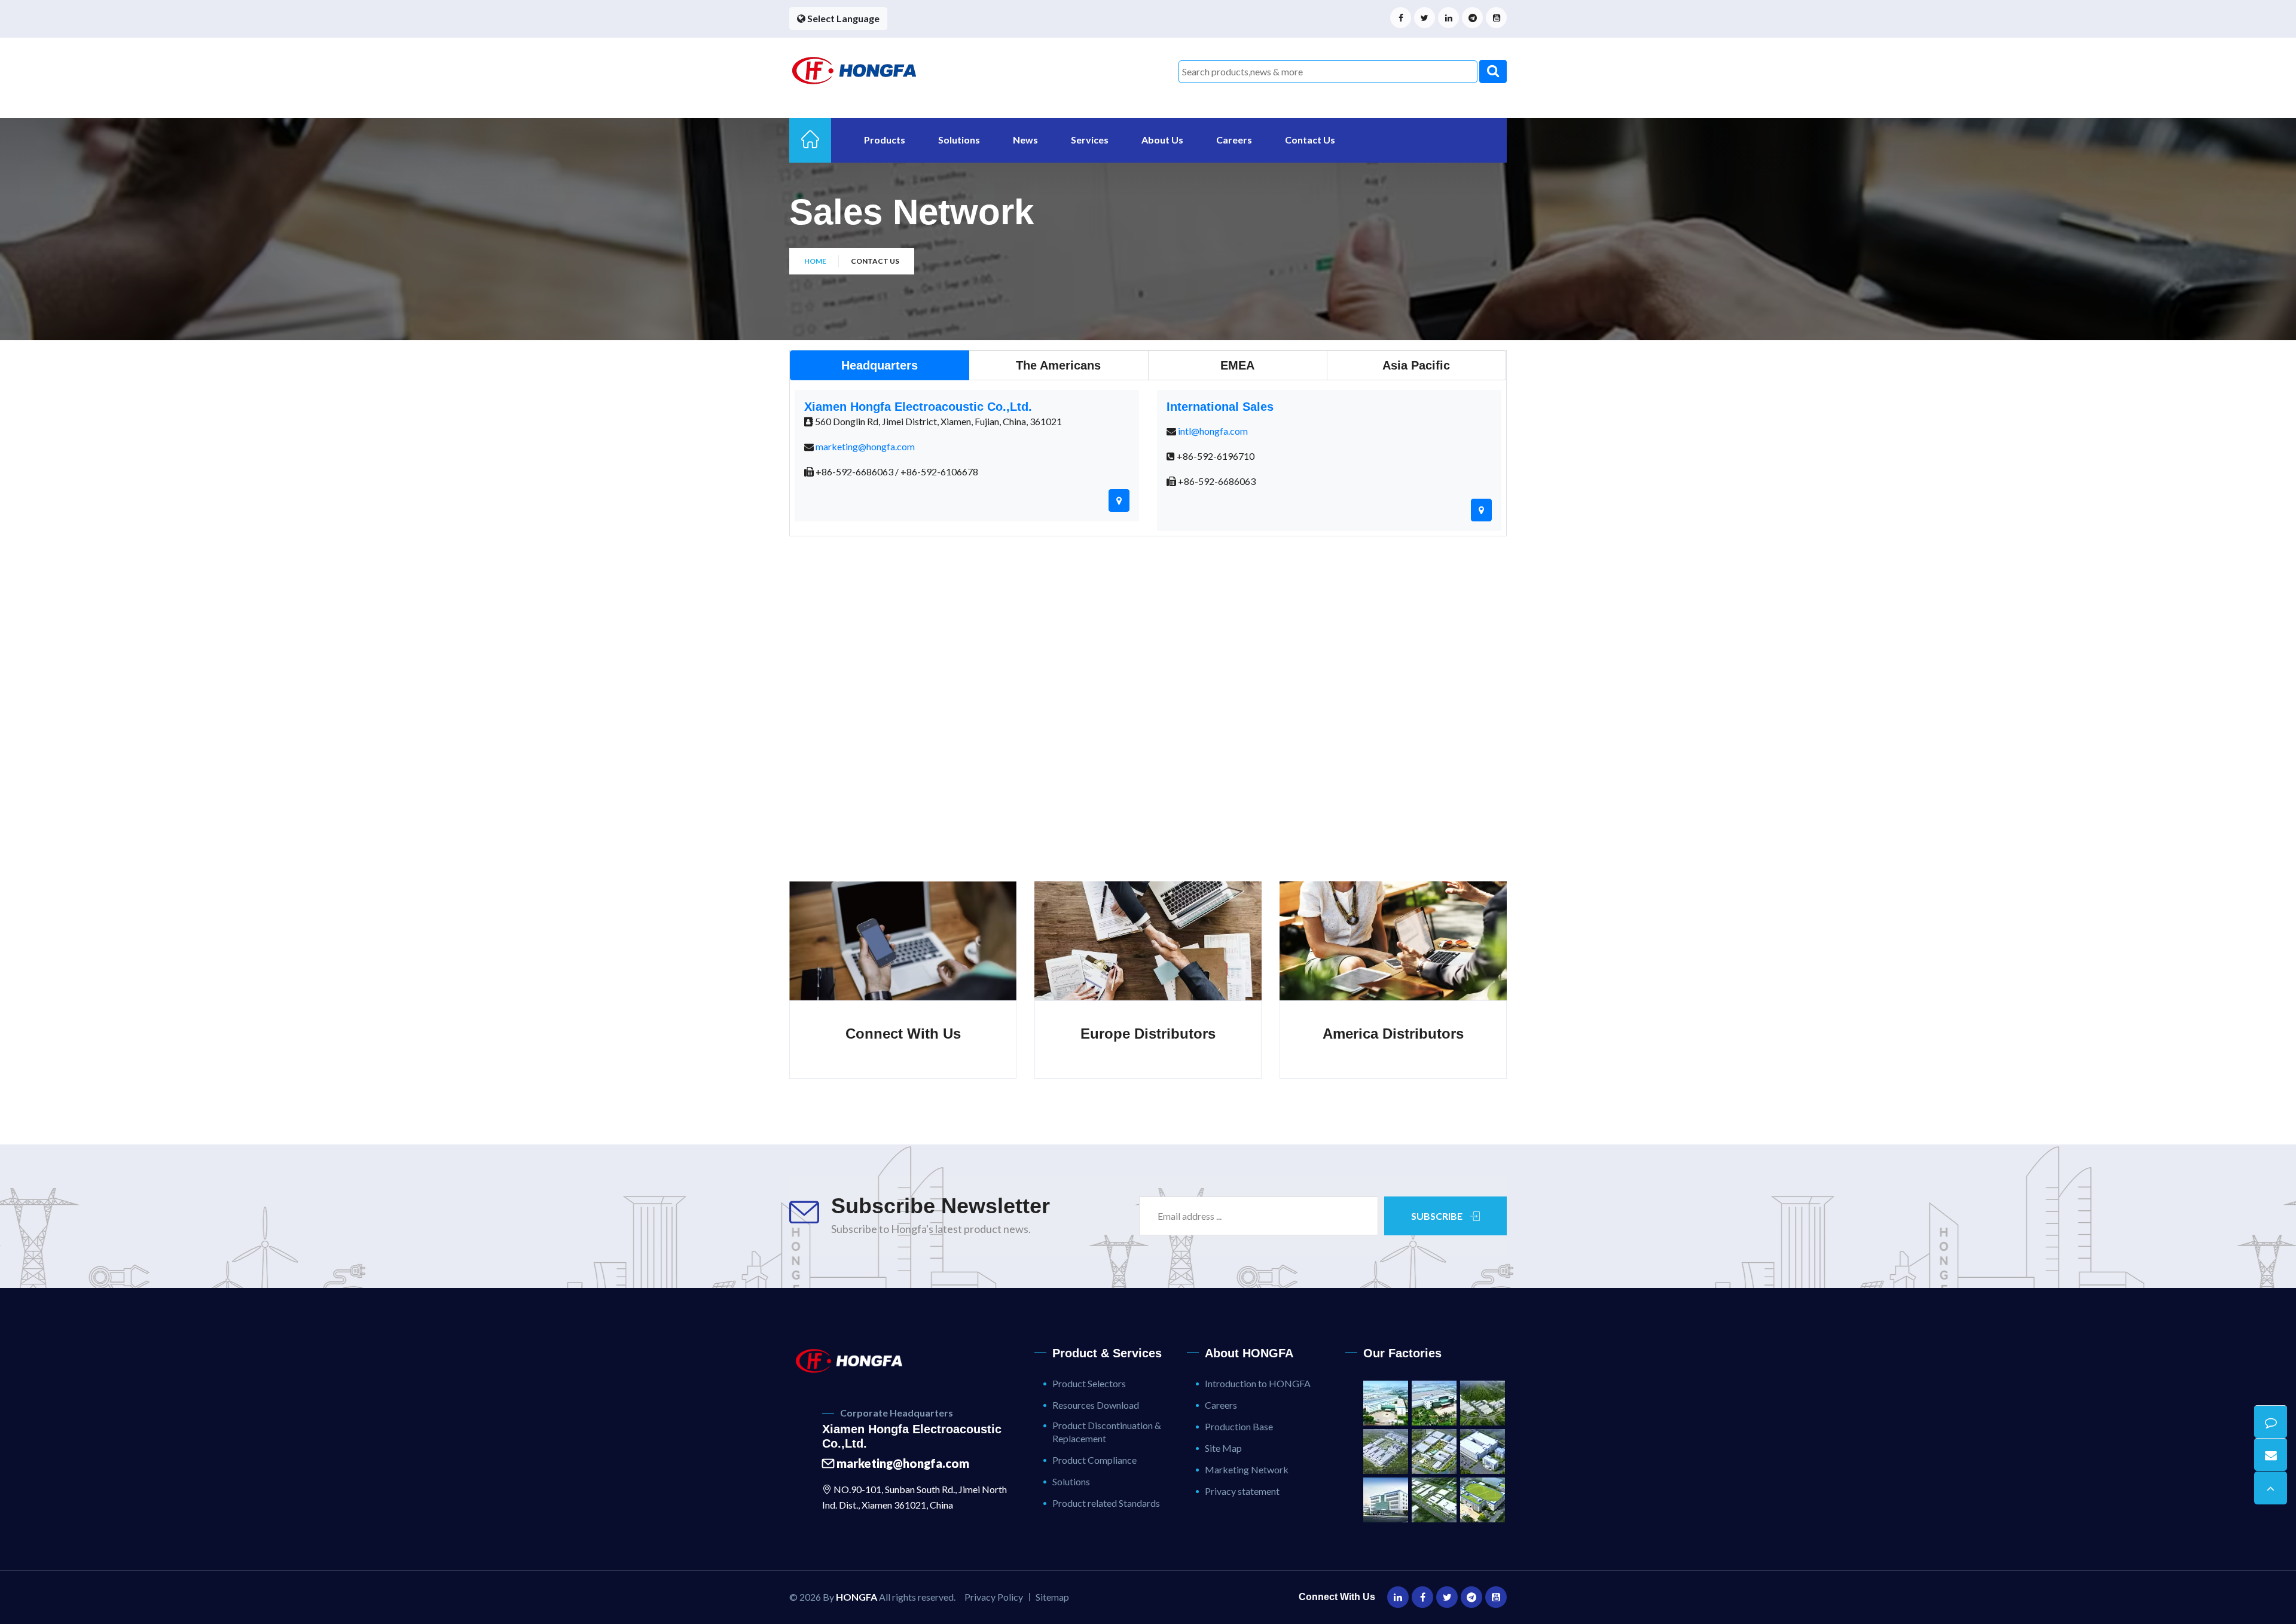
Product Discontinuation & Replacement (1107, 1432)
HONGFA (857, 1597)
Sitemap (1052, 1597)
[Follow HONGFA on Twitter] (1425, 18)
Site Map (1223, 1448)
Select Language (842, 18)
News (1025, 140)
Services (1090, 140)
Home (815, 261)
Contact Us (1310, 140)
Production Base (1239, 1426)
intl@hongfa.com (1213, 431)
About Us (1162, 140)
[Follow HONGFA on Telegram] (1472, 18)
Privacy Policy (994, 1597)
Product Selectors (1089, 1383)
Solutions (959, 140)
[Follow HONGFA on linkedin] (1448, 18)
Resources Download (1096, 1405)
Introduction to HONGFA (1258, 1383)
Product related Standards (1106, 1503)
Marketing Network (1247, 1469)
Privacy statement (1242, 1491)
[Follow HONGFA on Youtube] (1496, 18)
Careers (1234, 140)
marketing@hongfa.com (865, 446)
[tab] (880, 365)
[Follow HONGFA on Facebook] (1401, 18)
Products (885, 140)
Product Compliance (1094, 1460)
